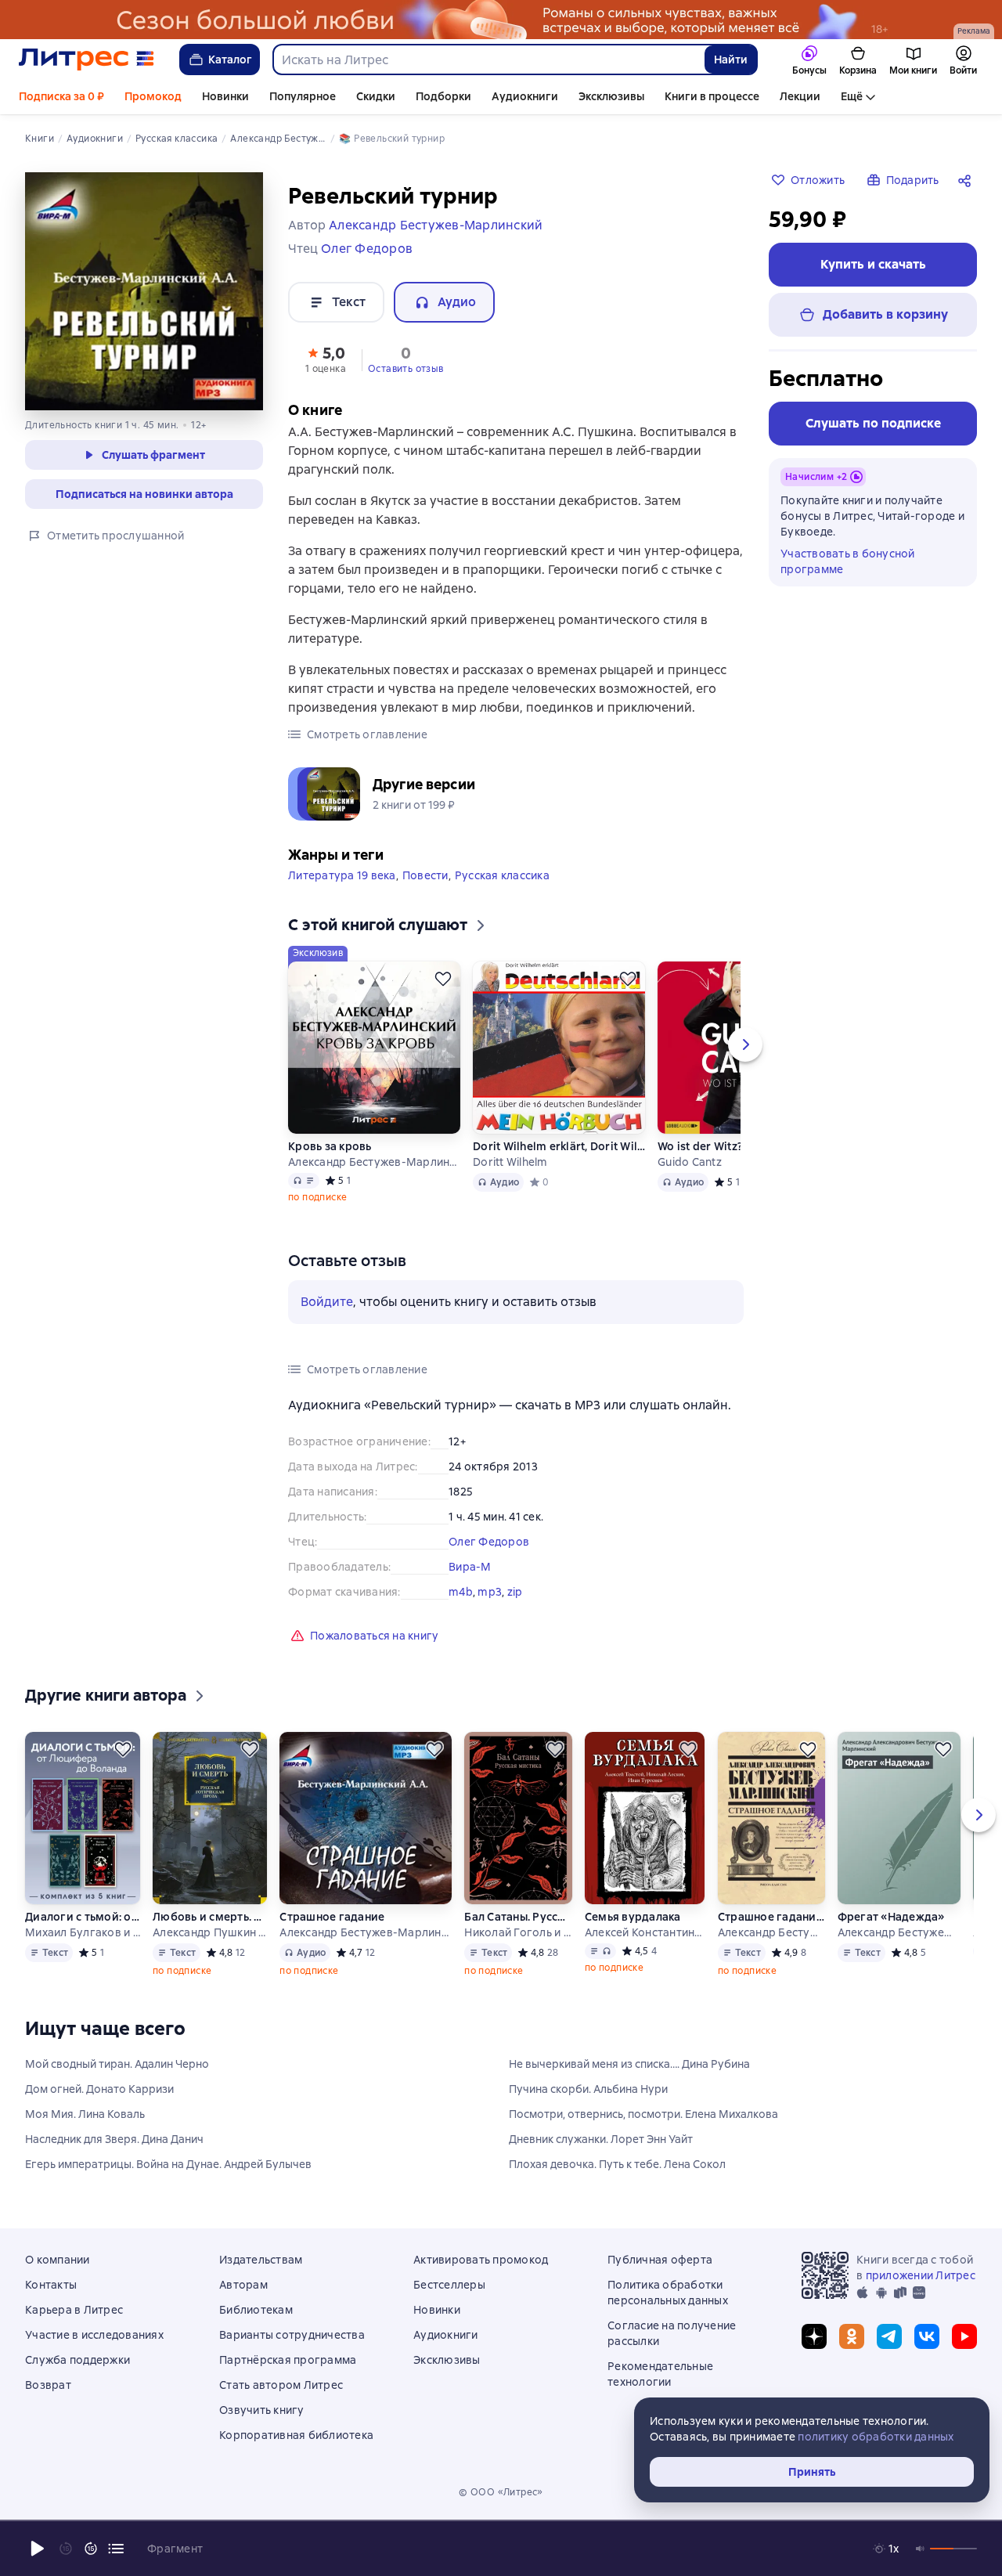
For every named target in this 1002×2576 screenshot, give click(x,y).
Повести (425, 875)
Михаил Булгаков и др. (83, 1932)
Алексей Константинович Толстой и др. (645, 1932)
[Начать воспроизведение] (38, 2549)
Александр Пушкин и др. (209, 1932)
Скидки (376, 96)
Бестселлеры (449, 2285)
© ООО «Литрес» (501, 2492)
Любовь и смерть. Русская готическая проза (209, 1917)
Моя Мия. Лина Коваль (85, 2114)
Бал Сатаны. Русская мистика (517, 1917)
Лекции (800, 96)
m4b (461, 1592)
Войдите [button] (327, 1302)
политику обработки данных (876, 2437)
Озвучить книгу (262, 2410)
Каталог (230, 60)
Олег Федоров (489, 1542)
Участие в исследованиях (94, 2335)
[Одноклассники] (852, 2336)
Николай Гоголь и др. (517, 1932)
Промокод (153, 96)
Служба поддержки (77, 2360)
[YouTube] (964, 2336)
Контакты (51, 2285)
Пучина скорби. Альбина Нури (588, 2089)
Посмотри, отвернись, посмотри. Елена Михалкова (643, 2114)
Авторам (243, 2285)
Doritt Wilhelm (510, 1162)
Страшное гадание (332, 1917)
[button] (326, 359)
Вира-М (470, 1567)
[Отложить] (443, 979)
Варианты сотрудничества (292, 2335)
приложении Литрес (921, 2275)
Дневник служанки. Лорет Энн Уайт (601, 2139)
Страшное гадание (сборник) (771, 1917)
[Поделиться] (968, 180)
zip (515, 1592)
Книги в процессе (712, 96)
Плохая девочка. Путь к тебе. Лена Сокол (617, 2164)
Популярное (303, 96)
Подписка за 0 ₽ (61, 96)
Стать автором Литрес (281, 2385)
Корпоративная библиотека (296, 2435)
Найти (731, 60)
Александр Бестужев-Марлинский (374, 1162)
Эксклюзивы (611, 96)
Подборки (443, 96)
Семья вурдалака (633, 1917)
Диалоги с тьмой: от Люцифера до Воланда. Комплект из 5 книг (83, 1917)
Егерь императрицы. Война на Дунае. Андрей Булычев (168, 2164)
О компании (58, 2260)
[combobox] (488, 60)
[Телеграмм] (889, 2336)
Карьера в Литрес (74, 2310)
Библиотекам (256, 2310)
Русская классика (502, 875)
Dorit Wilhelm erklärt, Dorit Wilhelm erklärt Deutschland (559, 1146)
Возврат (48, 2385)
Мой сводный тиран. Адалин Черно (117, 2064)
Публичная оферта (660, 2260)
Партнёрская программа (288, 2360)
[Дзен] (814, 2336)
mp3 (490, 1592)
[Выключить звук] (921, 2549)
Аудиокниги (525, 96)
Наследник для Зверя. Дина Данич (114, 2139)
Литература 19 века (342, 875)
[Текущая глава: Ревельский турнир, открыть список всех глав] (116, 2549)
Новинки (225, 96)
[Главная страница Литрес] (87, 60)
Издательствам (261, 2260)
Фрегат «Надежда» (891, 1917)
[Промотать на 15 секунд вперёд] (91, 2549)
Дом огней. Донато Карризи (99, 2089)
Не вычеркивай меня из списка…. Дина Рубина (629, 2064)
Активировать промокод (481, 2260)
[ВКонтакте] (927, 2336)
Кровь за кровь (330, 1146)
